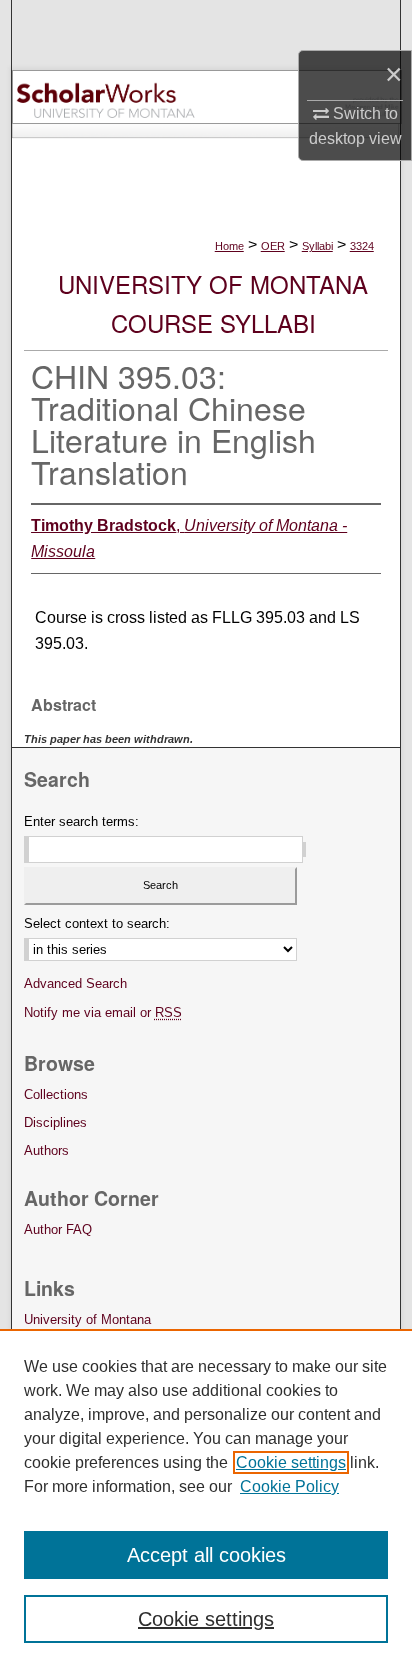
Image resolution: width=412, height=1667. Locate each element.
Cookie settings (291, 1462)
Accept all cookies (206, 1555)
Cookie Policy (289, 1486)
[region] (206, 1498)
